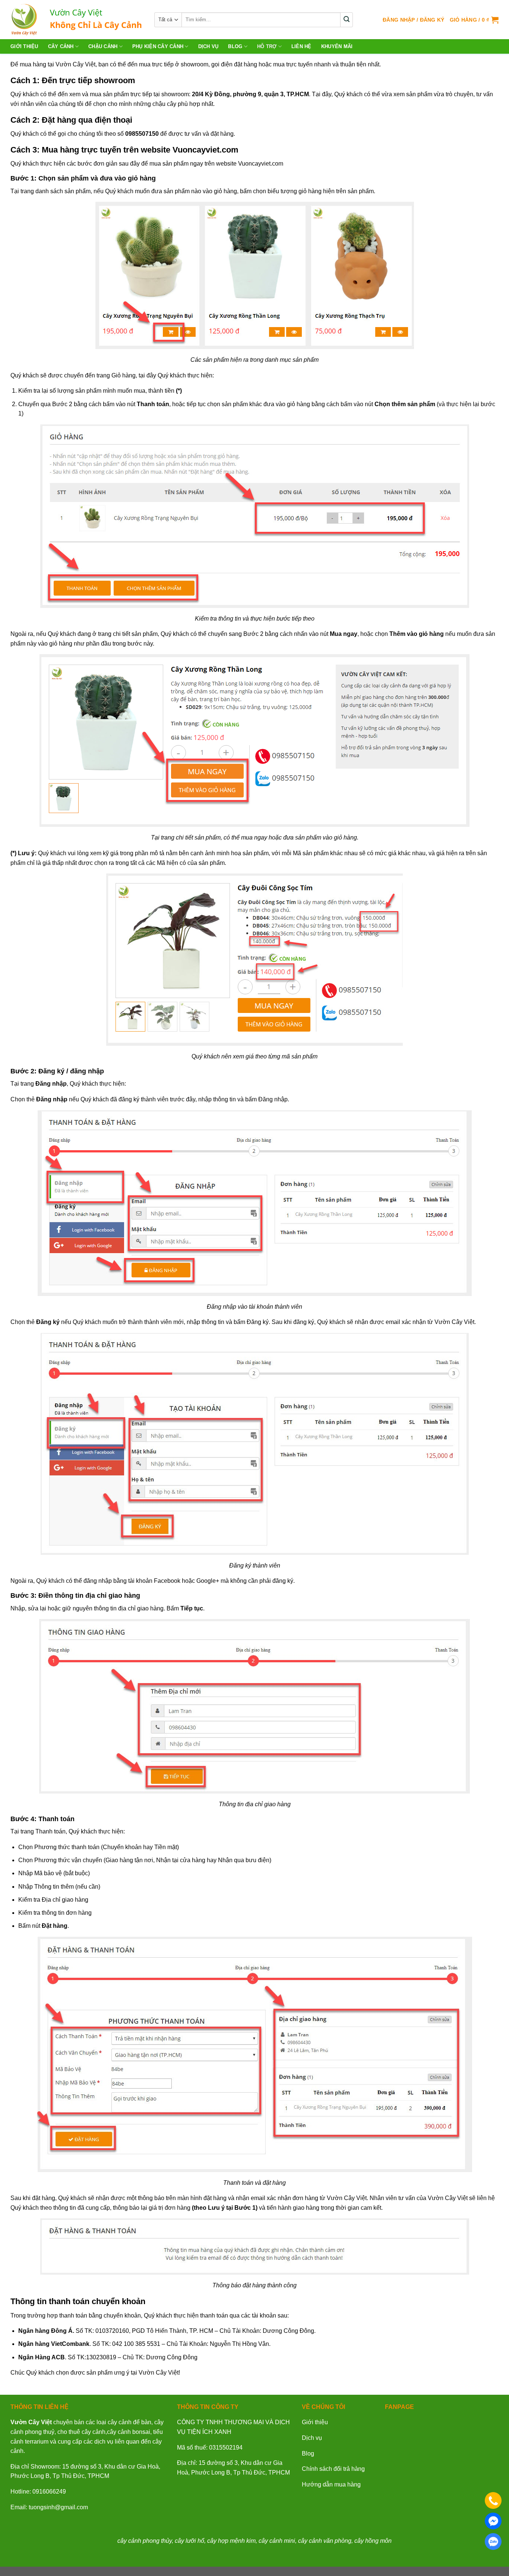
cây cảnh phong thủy (145, 2541)
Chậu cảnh (103, 46)
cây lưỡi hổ (189, 2541)
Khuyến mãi (337, 46)
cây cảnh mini (277, 2541)
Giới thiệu (24, 46)
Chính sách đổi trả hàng (333, 2469)
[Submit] (347, 20)
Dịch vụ (312, 2438)
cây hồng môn (373, 2541)
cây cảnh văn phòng (325, 2541)
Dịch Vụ (208, 46)
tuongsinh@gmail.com (58, 2507)
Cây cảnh (61, 46)
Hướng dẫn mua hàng (331, 2484)
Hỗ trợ (267, 46)
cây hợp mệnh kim (231, 2541)
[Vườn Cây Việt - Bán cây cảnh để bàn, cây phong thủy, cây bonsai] (77, 20)
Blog (235, 46)
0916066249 (49, 2492)
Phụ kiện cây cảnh (158, 46)
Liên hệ (301, 46)
